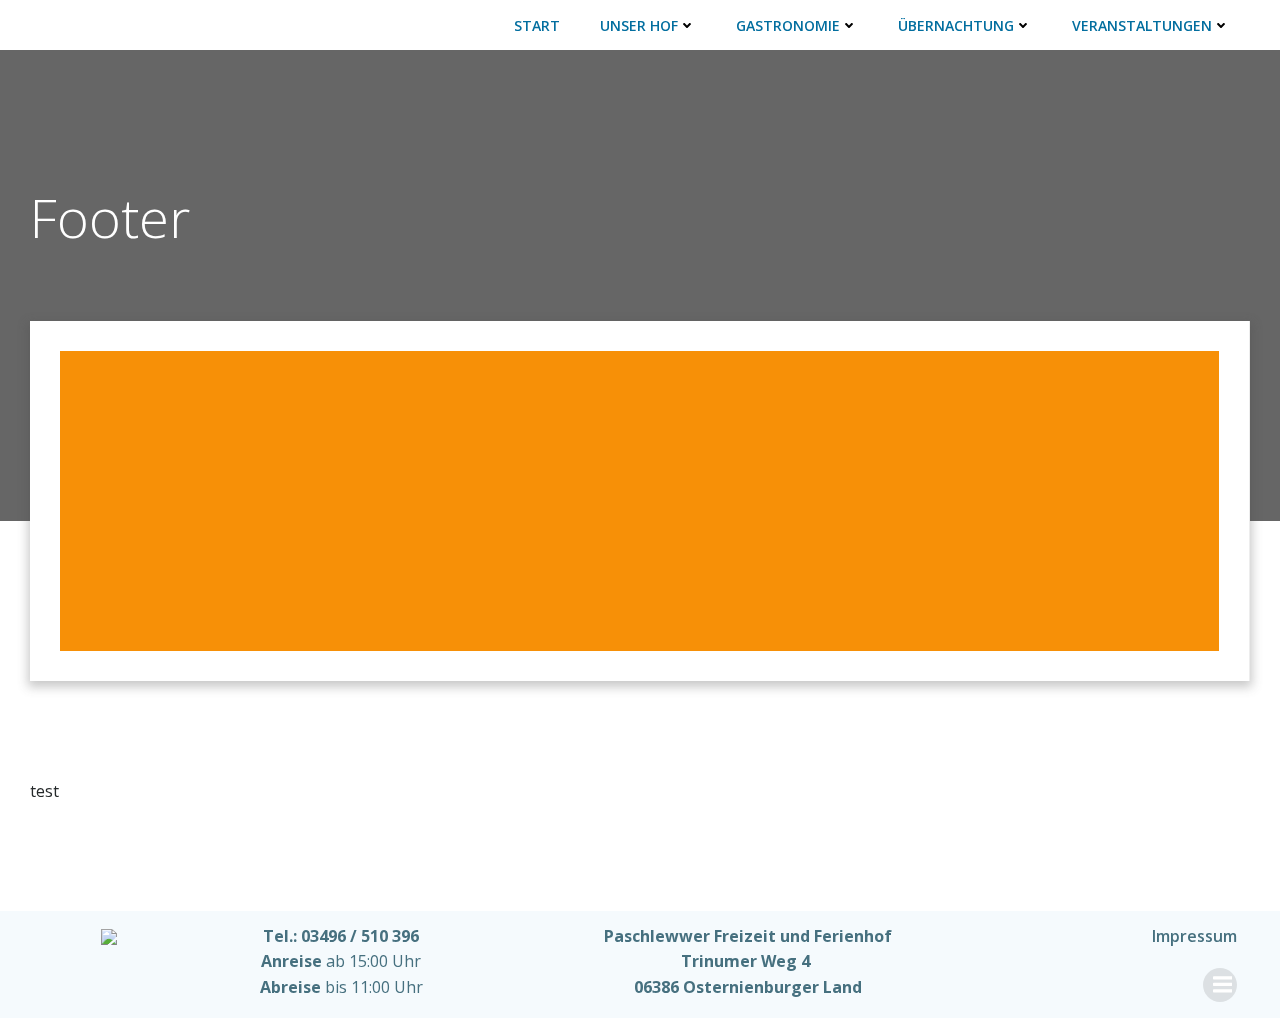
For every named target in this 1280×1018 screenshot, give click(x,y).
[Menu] (1220, 985)
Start (537, 25)
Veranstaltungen (1142, 25)
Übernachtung (956, 25)
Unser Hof (639, 25)
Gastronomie (788, 25)
